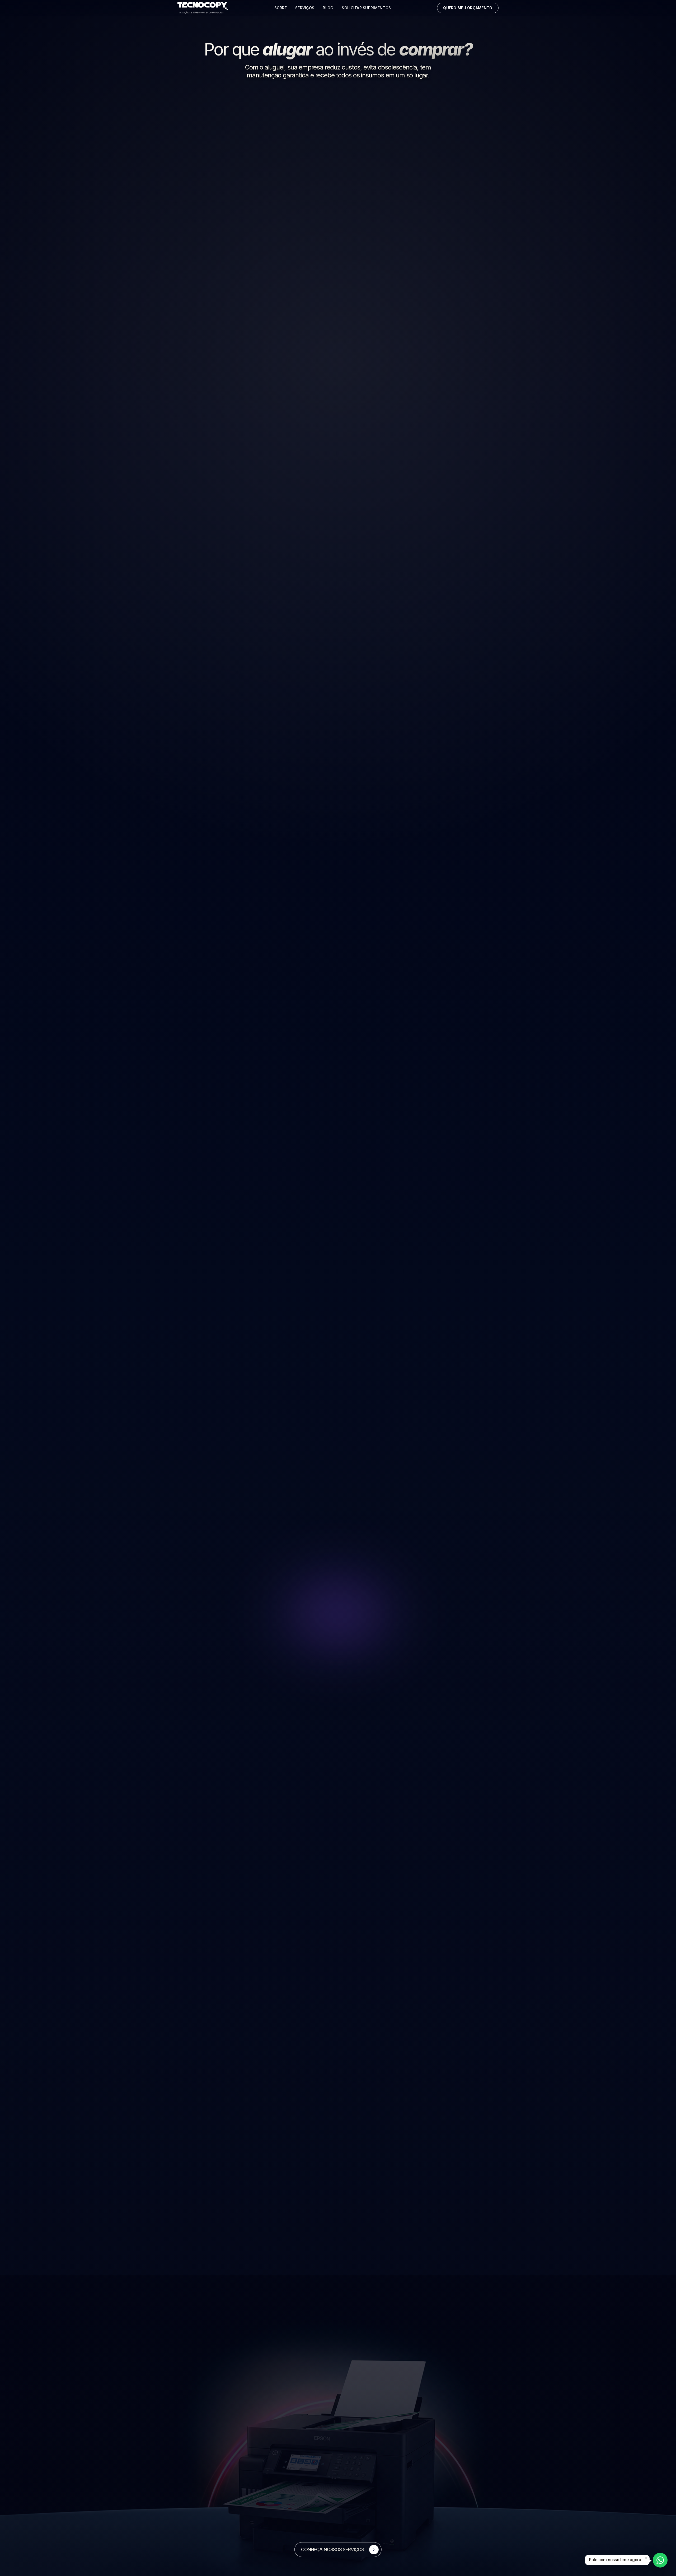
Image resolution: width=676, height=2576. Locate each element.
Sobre (281, 8)
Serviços (305, 8)
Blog (328, 8)
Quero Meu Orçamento (468, 8)
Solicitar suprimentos (366, 8)
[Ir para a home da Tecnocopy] (203, 8)
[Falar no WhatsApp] (660, 2560)
